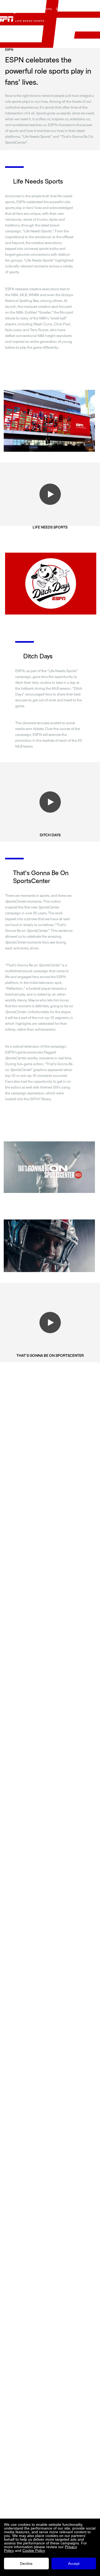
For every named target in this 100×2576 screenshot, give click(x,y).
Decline (26, 2564)
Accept (74, 2564)
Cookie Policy (34, 2551)
